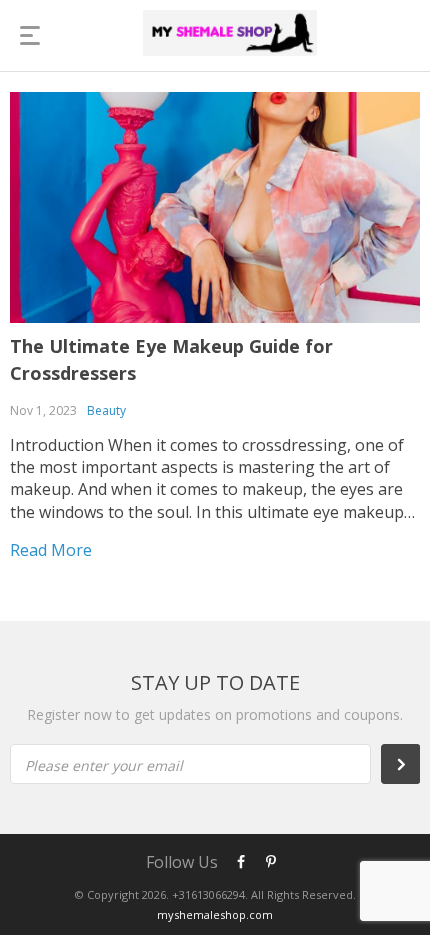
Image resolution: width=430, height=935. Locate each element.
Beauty (106, 410)
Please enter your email (104, 765)
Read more (51, 550)
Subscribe (411, 764)
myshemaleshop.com (215, 914)
